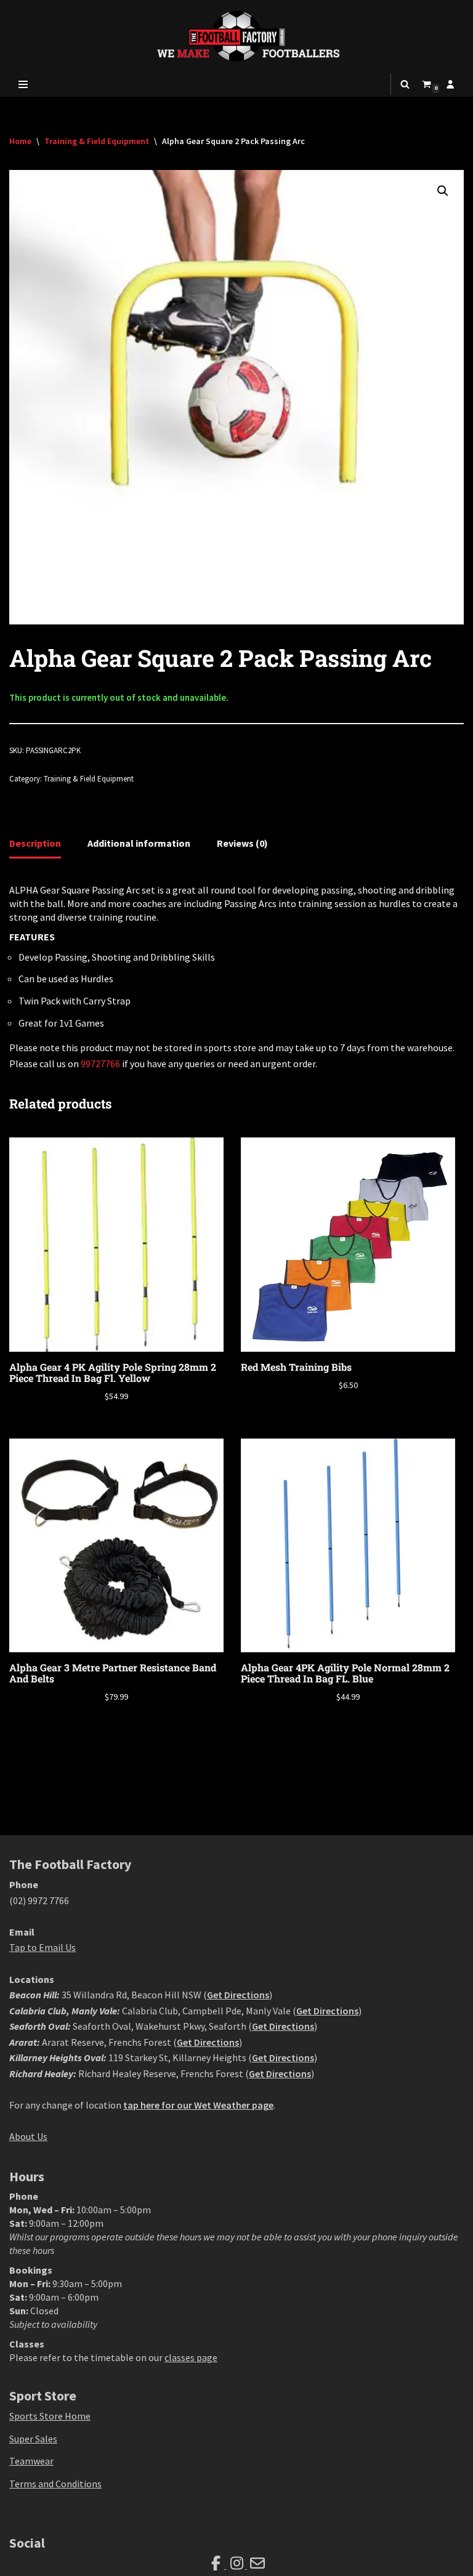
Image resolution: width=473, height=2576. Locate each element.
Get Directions (238, 1995)
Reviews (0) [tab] (242, 843)
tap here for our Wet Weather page (198, 2105)
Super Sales (33, 2439)
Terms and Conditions (55, 2484)
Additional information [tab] (139, 843)
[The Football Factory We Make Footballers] (236, 36)
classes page (191, 2357)
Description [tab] (35, 843)
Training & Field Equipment (97, 141)
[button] (443, 191)
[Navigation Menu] (23, 84)
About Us (28, 2136)
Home (20, 141)
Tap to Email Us (42, 1947)
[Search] (405, 84)
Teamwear (31, 2461)
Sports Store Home (50, 2416)
